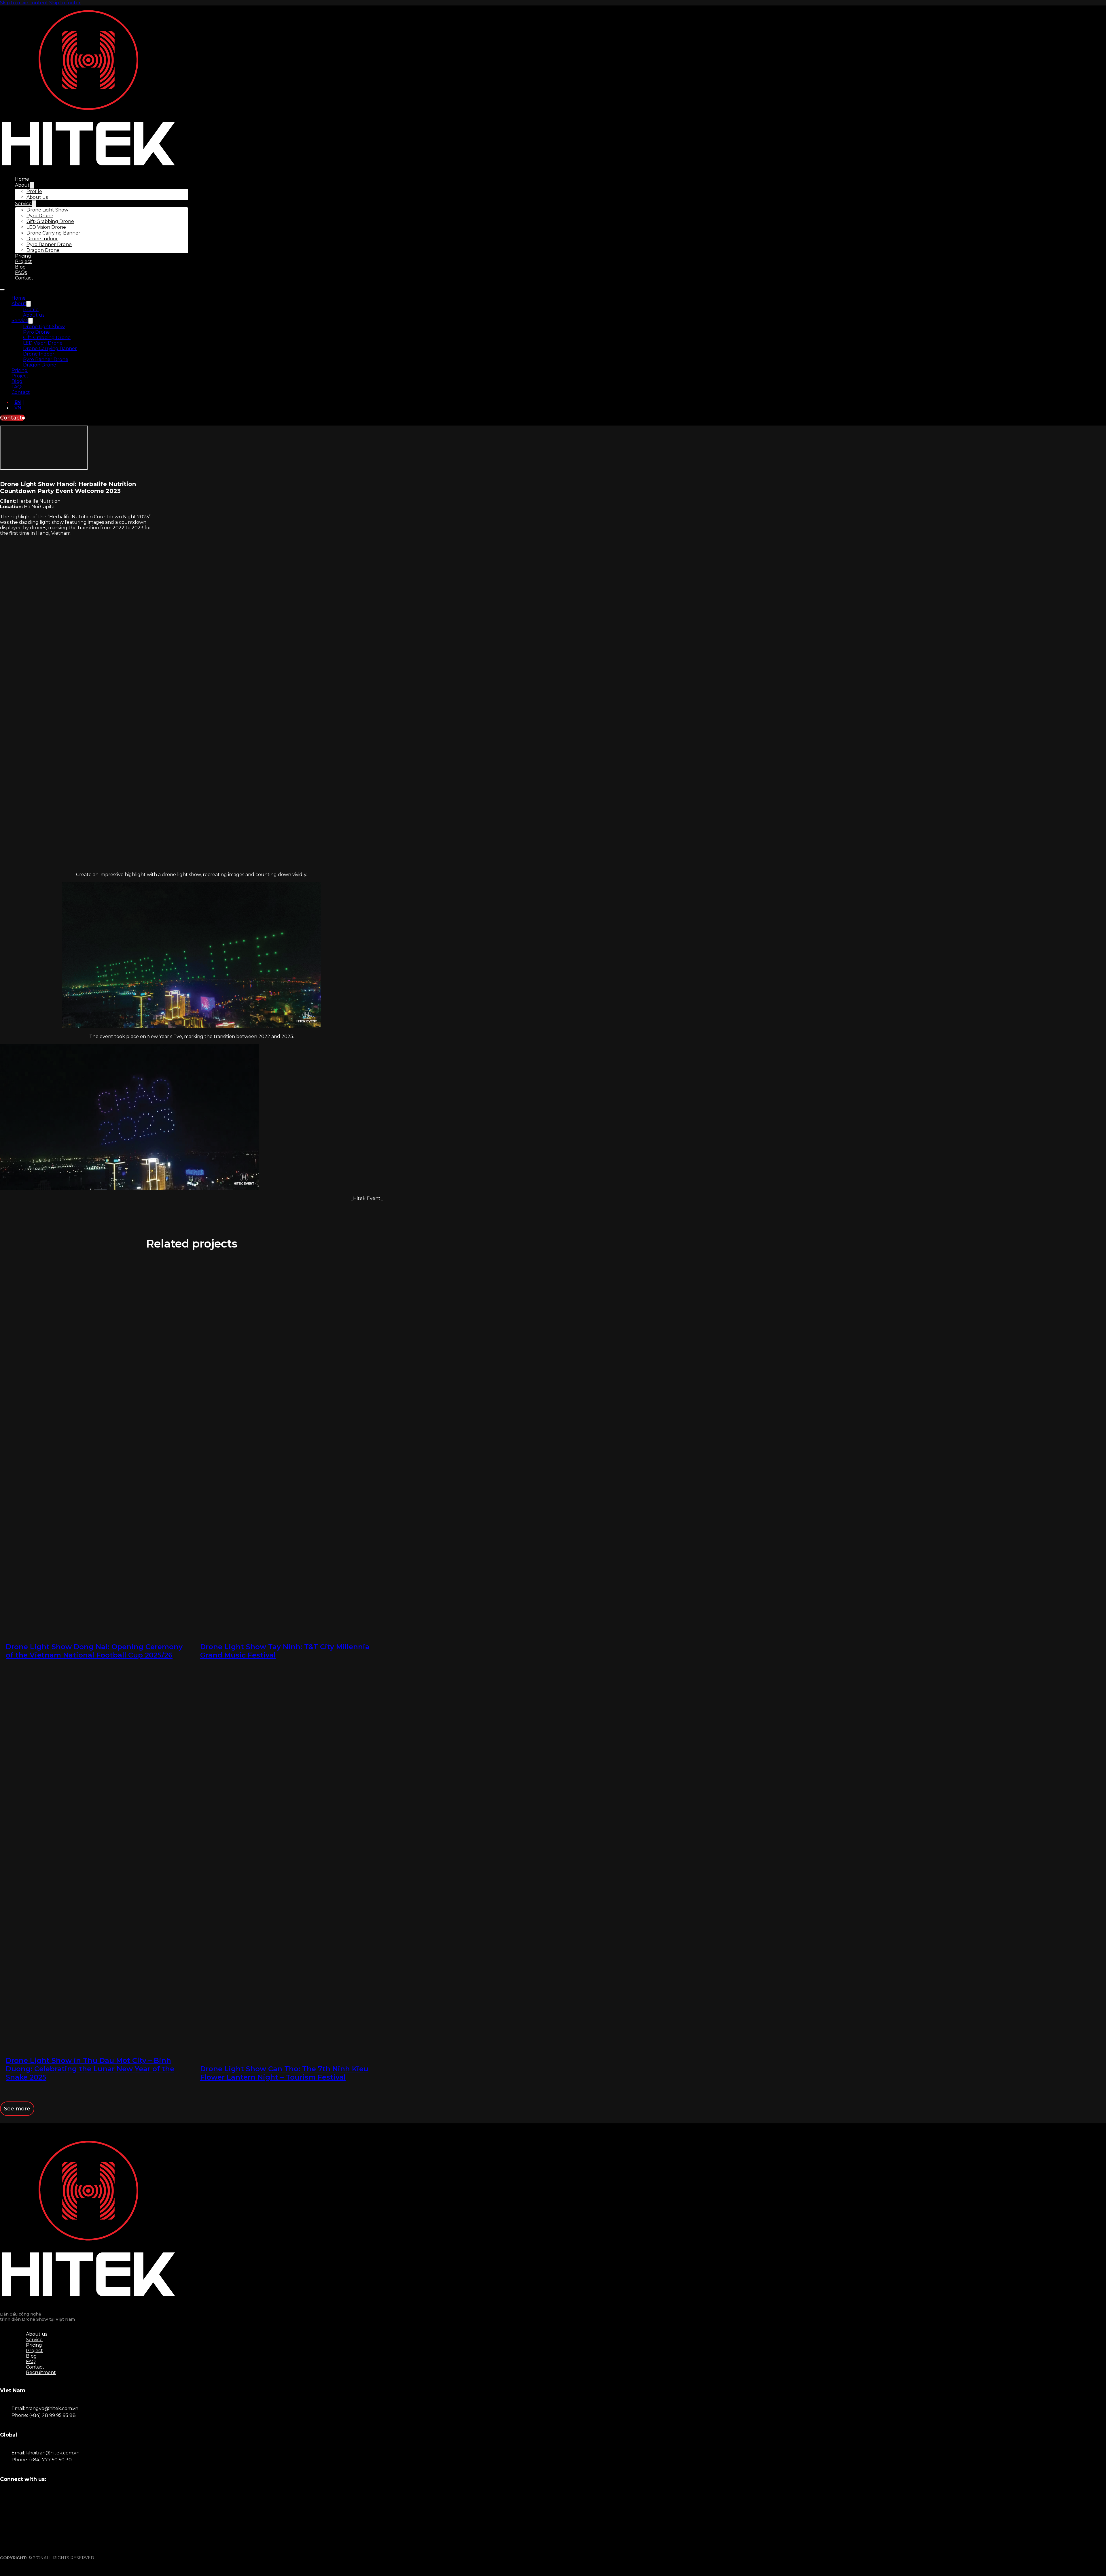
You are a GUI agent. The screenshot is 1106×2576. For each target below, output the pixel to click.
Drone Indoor (42, 239)
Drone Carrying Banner (53, 233)
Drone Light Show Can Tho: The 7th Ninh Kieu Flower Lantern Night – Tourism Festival (284, 2073)
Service (23, 204)
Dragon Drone (43, 250)
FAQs (21, 272)
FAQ (31, 2362)
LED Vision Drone (46, 227)
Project (23, 261)
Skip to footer (65, 3)
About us (37, 197)
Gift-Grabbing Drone (50, 221)
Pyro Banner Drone (49, 244)
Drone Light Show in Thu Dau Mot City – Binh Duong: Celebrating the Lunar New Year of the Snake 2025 (90, 2069)
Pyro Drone (40, 216)
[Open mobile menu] (2, 290)
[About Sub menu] (32, 185)
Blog (20, 267)
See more (17, 2109)
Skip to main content (24, 3)
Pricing (23, 256)
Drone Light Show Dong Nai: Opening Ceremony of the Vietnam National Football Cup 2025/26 (94, 1651)
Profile (34, 191)
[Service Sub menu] (34, 204)
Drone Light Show (47, 210)
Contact (24, 278)
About (22, 185)
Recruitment (41, 2372)
